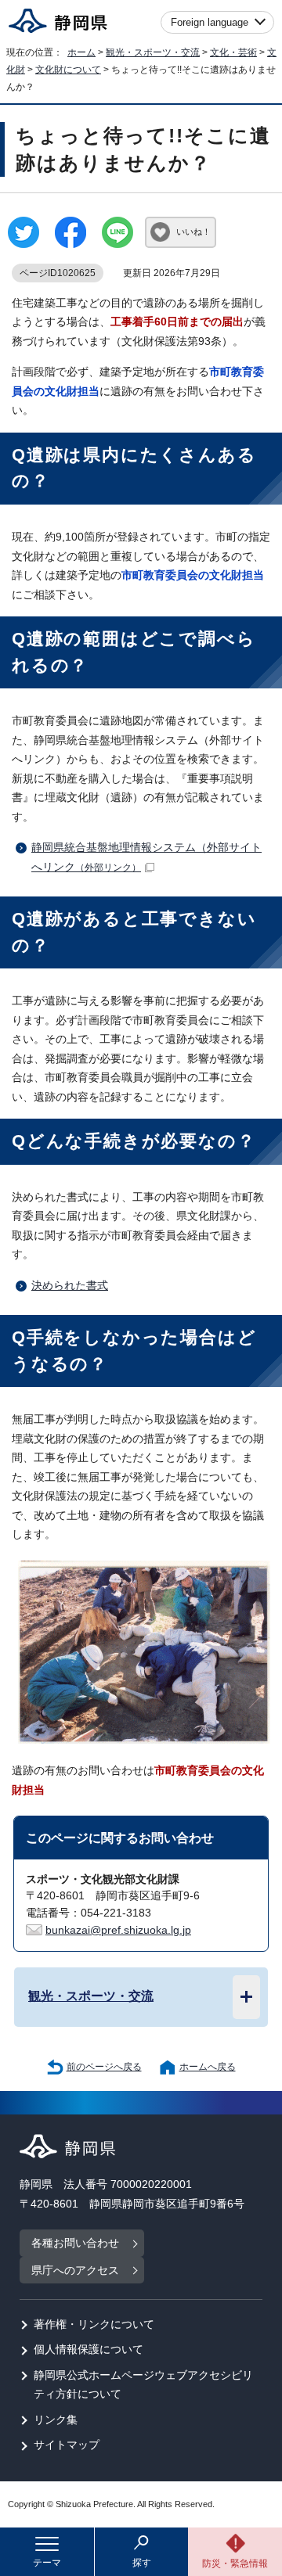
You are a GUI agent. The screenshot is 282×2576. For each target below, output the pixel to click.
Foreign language (210, 22)
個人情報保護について (89, 2350)
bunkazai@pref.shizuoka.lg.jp (118, 1930)
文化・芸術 (233, 52)
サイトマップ (67, 2445)
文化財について (68, 70)
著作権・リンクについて (94, 2325)
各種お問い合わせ (75, 2243)
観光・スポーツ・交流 (153, 52)
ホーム (81, 52)
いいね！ (193, 232)
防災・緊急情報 (235, 2563)
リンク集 (56, 2420)
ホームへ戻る (208, 2067)
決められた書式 (70, 1286)
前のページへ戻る (104, 2067)
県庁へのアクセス (75, 2271)
